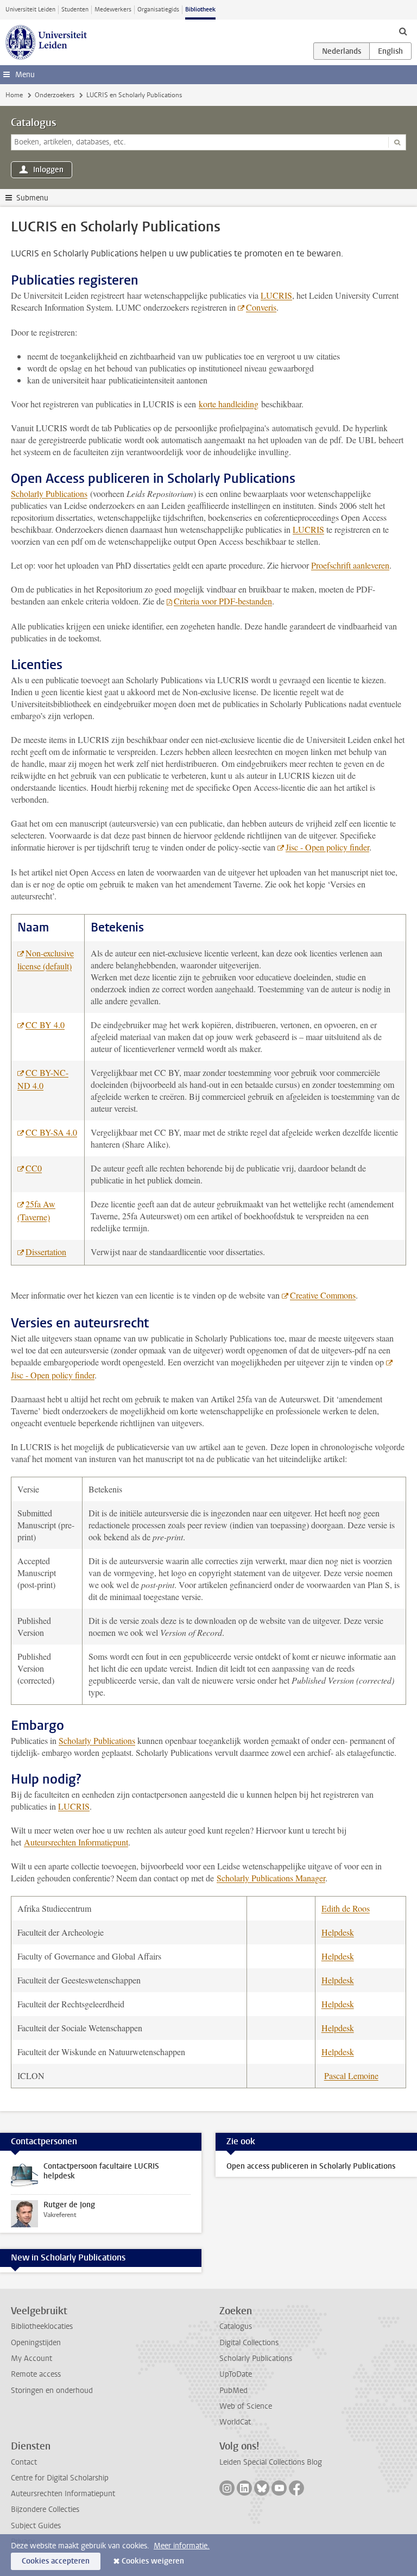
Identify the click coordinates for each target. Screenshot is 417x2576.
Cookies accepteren (56, 2561)
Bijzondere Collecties (45, 2509)
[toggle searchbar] (403, 31)
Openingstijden (36, 2343)
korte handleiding (229, 404)
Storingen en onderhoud (52, 2391)
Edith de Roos (346, 1908)
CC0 (34, 1168)
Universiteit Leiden (30, 10)
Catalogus (34, 123)
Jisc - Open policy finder (327, 847)
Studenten (75, 10)
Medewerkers (113, 10)
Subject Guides (36, 2526)
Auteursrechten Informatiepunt (76, 1842)
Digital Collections (249, 2343)
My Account (31, 2358)
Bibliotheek (200, 10)
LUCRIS (276, 295)
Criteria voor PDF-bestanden (223, 601)
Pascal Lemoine (351, 2076)
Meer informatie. (182, 2546)
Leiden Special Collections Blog (271, 2462)
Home (14, 95)
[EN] (390, 51)
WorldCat (235, 2422)
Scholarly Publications (49, 493)
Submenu (32, 198)
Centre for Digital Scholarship (60, 2478)
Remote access (36, 2374)
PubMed (233, 2391)
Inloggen (48, 170)
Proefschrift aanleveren (350, 565)
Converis (261, 307)
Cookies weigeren (153, 2561)
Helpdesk (338, 1932)
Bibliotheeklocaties (42, 2326)
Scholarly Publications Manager (271, 1878)
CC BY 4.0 (45, 1025)
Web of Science (246, 2406)
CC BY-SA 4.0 (51, 1132)
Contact (24, 2462)
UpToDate (236, 2374)
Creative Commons (323, 1295)
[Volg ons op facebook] (296, 2488)
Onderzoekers (55, 95)
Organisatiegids (158, 10)
